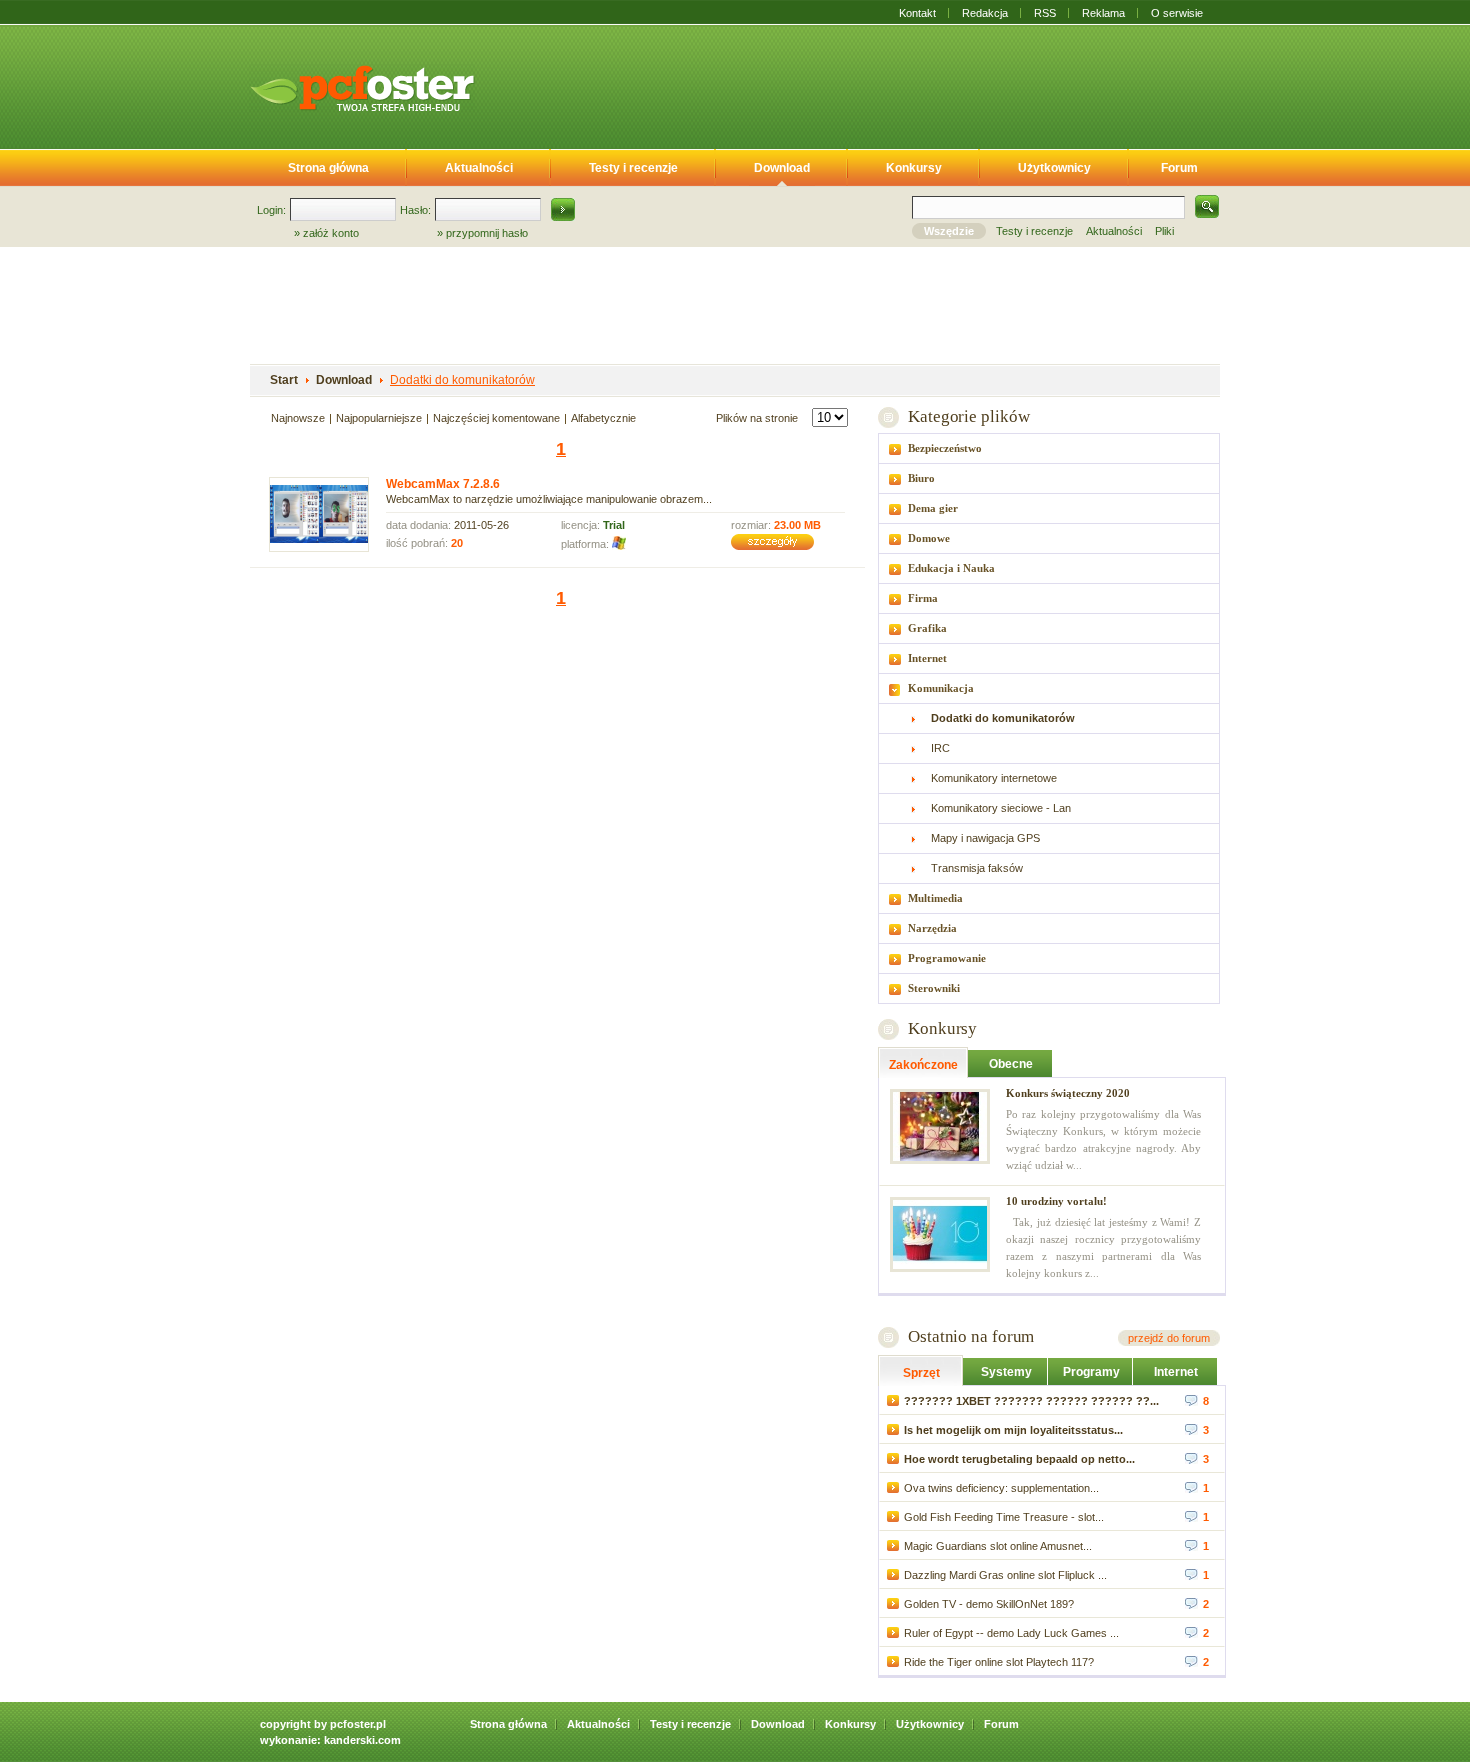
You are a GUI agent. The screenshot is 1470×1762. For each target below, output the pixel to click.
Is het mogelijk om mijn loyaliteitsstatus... (1013, 1430)
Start (284, 380)
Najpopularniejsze (379, 418)
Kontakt (917, 13)
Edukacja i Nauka (951, 568)
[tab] (1049, 448)
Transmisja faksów (977, 868)
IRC (940, 748)
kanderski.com (362, 1740)
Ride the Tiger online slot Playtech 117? (999, 1662)
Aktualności (479, 168)
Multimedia (935, 898)
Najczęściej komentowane (496, 418)
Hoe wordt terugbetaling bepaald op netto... (1019, 1459)
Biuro (921, 478)
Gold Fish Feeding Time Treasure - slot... (1004, 1517)
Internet (927, 658)
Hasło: (415, 210)
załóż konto (331, 233)
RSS (1045, 13)
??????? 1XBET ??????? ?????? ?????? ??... (1031, 1401)
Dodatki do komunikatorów (462, 380)
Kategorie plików (968, 416)
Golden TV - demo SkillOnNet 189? (989, 1604)
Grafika (927, 628)
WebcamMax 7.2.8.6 (443, 484)
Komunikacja (941, 688)
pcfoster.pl (358, 1724)
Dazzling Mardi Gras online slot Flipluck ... (1005, 1575)
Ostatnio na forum (971, 1336)
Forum (1179, 168)
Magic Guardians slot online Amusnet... (998, 1546)
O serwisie (1177, 13)
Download (782, 168)
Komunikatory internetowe (994, 778)
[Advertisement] (863, 83)
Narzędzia (932, 928)
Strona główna (328, 168)
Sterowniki (934, 988)
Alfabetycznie (603, 418)
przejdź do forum (1169, 1338)
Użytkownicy (1054, 168)
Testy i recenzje (633, 168)
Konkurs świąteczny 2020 (1068, 1093)
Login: (271, 210)
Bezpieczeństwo (945, 448)
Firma (923, 598)
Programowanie (947, 958)
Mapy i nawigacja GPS (985, 838)
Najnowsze (298, 418)
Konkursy (914, 168)
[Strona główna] (362, 88)
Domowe (929, 538)
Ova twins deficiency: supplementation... (1001, 1488)
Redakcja (985, 13)
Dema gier (933, 508)
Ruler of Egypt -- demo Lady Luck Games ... (1011, 1633)
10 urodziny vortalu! (1056, 1201)
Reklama (1103, 13)
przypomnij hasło (487, 233)
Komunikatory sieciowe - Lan (1001, 808)
